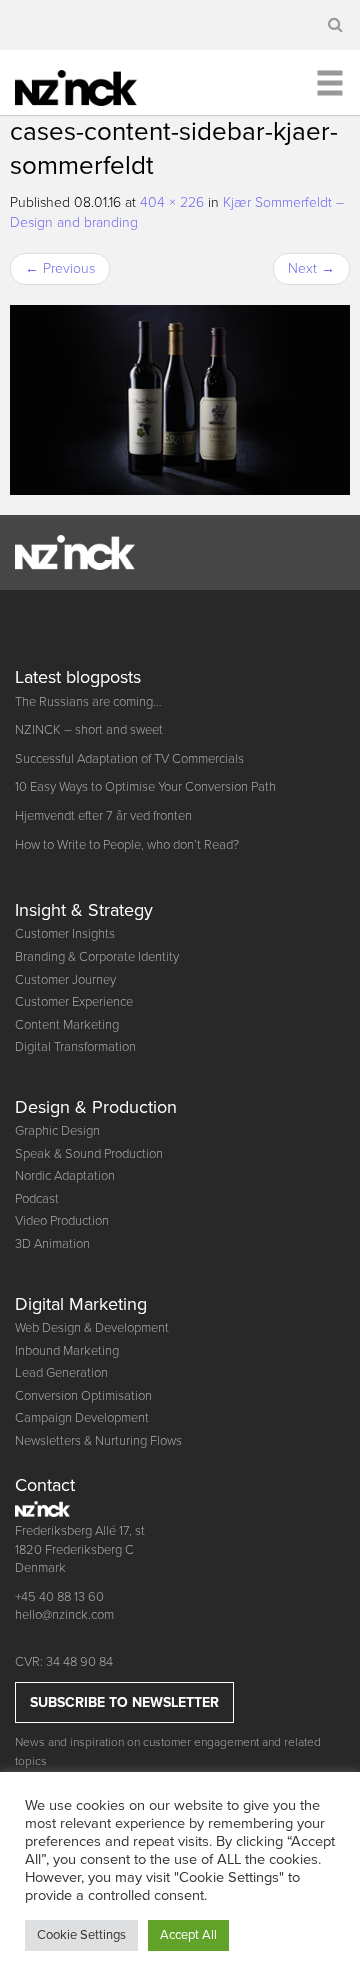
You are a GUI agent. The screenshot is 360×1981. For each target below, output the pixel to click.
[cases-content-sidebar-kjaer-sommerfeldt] (180, 400)
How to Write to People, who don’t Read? (127, 845)
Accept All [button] (188, 1935)
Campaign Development (82, 1418)
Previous (60, 268)
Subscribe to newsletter (124, 1702)
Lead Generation (61, 1373)
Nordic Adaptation (65, 1176)
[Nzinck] (89, 85)
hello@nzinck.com (64, 1615)
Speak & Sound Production (89, 1154)
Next (311, 268)
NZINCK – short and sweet (89, 730)
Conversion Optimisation (83, 1396)
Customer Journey (65, 980)
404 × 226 (172, 202)
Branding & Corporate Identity (97, 957)
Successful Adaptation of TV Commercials (129, 759)
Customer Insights (65, 934)
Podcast (37, 1199)
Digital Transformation (75, 1047)
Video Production (62, 1221)
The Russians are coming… (88, 702)
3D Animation (52, 1244)
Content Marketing (67, 1025)
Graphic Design (57, 1131)
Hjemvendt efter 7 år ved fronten (103, 816)
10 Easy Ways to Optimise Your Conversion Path (145, 787)
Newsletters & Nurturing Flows (98, 1441)
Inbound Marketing (67, 1351)
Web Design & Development (92, 1328)
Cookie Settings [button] (81, 1935)
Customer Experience (74, 1002)
